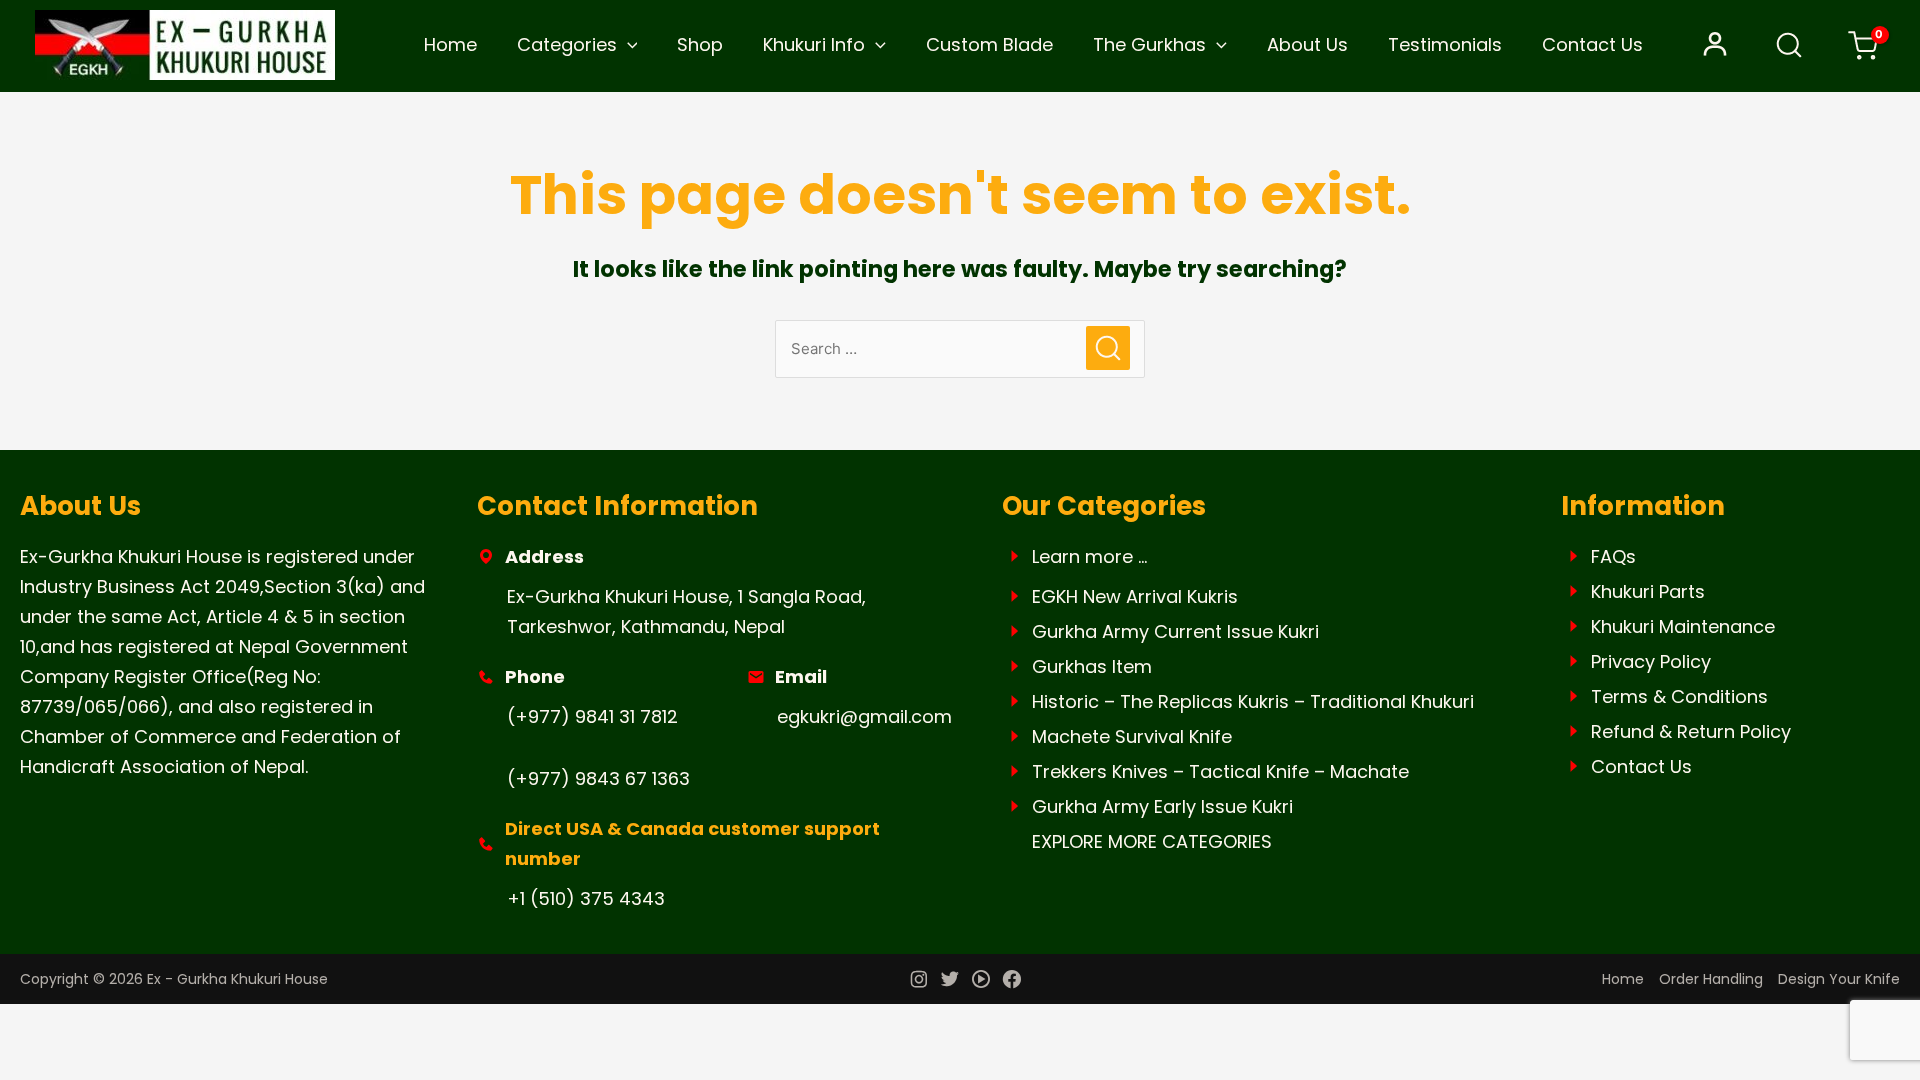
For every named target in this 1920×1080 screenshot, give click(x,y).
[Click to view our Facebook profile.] (1012, 981)
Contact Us (1592, 44)
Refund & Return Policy (1691, 731)
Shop (700, 44)
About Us (1307, 44)
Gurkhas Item (1092, 666)
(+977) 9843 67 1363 (598, 778)
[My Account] (1715, 45)
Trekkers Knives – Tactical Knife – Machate (1220, 771)
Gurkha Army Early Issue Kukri (1162, 806)
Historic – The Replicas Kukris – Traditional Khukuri (1253, 701)
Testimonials (1445, 44)
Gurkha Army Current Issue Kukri (1175, 631)
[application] (627, 45)
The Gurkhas (1149, 44)
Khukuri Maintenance (1683, 626)
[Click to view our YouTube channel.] (981, 981)
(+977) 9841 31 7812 (592, 716)
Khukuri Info (814, 44)
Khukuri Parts (1648, 591)
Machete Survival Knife (1132, 736)
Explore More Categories (1152, 841)
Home (450, 44)
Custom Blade (989, 44)
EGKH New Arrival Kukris (1135, 596)
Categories (567, 44)
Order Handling (1711, 979)
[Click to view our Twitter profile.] (950, 981)
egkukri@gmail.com (864, 716)
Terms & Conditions (1679, 696)
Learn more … (1089, 556)
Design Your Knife (1839, 979)
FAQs (1613, 556)
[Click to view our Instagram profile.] (919, 981)
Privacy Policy (1651, 661)
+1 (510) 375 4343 (586, 898)
